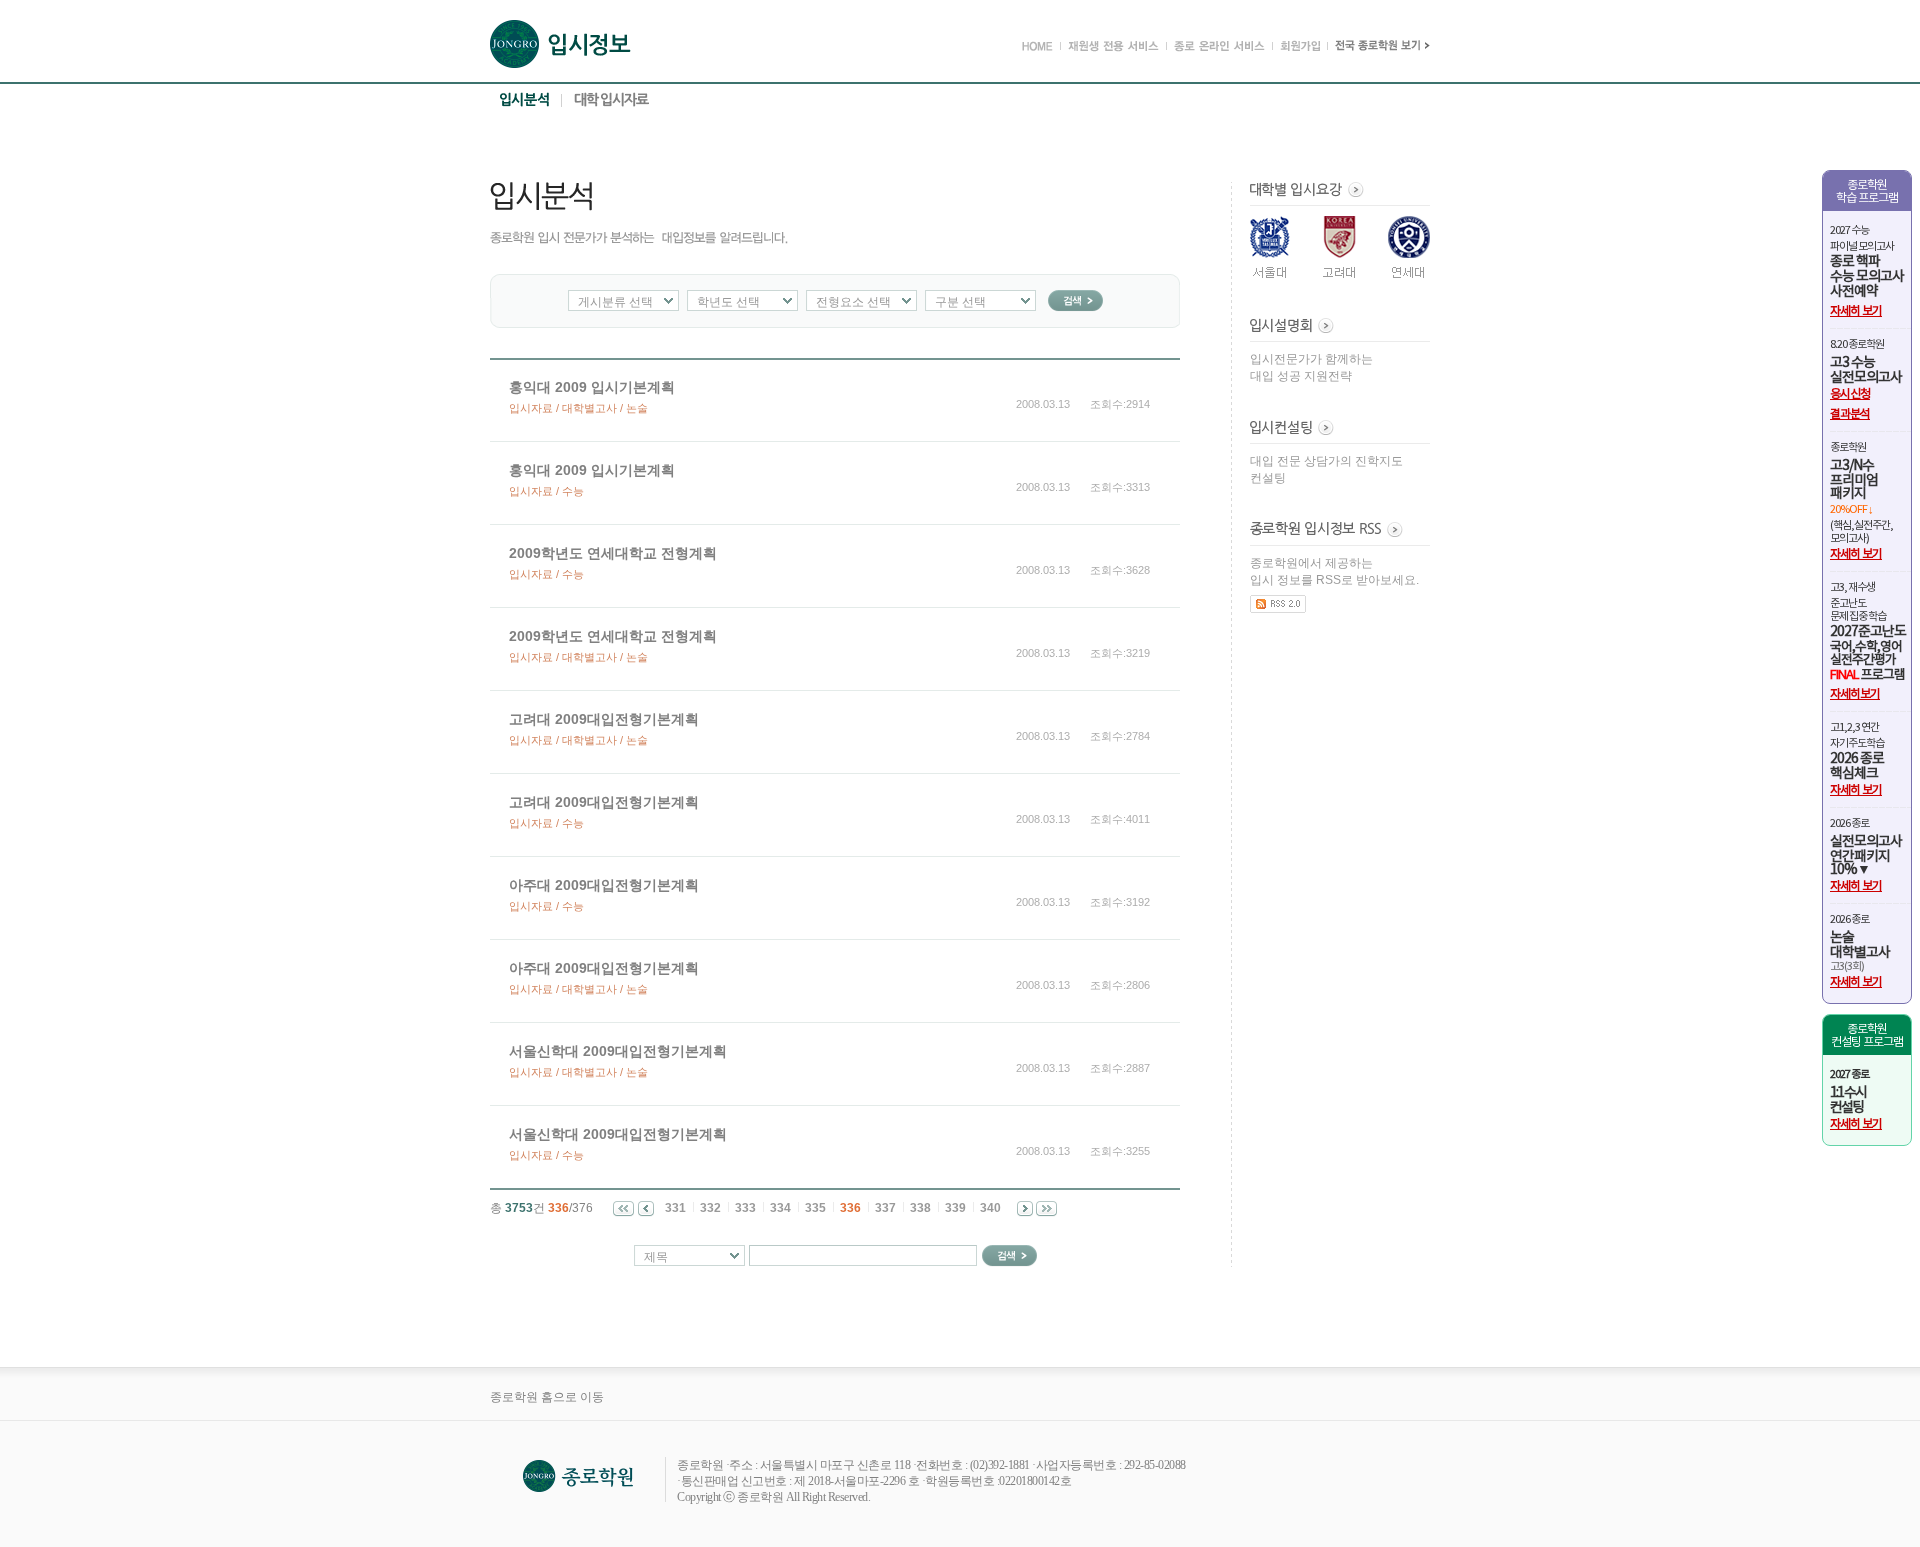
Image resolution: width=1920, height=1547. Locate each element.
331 (675, 1208)
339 (955, 1208)
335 (815, 1208)
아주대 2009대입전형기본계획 (604, 885)
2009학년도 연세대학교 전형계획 (613, 553)
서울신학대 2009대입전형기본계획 (618, 1051)
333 (745, 1208)
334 (780, 1208)
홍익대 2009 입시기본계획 (592, 387)
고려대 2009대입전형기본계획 (604, 719)
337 (885, 1208)
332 (710, 1208)
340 (990, 1208)
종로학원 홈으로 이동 (547, 1397)
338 (920, 1208)
